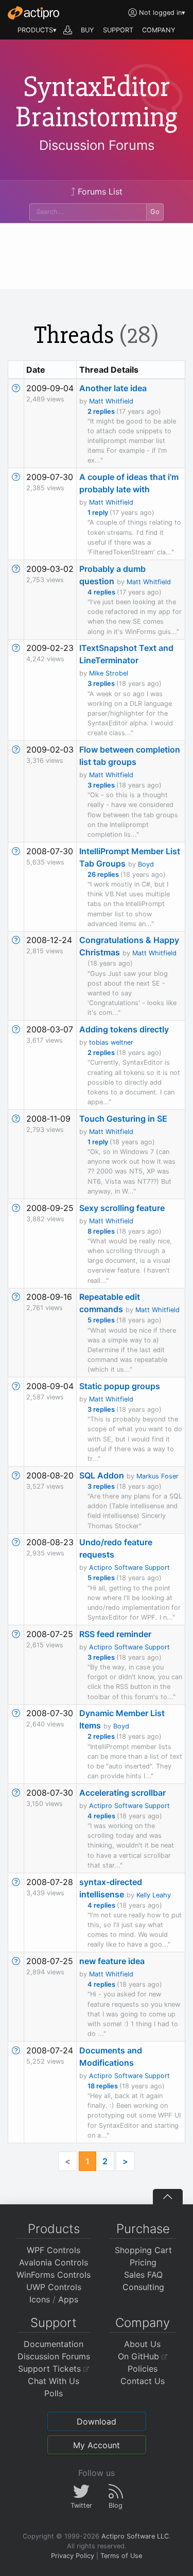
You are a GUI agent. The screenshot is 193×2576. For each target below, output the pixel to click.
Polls (54, 2393)
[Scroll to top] (168, 2197)
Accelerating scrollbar (122, 1793)
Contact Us (143, 2381)
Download (97, 2421)
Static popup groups (120, 1386)
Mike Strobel (109, 673)
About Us (142, 2344)
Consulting (143, 2287)
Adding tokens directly (124, 1029)
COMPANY (159, 30)
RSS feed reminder (115, 1634)
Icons (40, 2299)
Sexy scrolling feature (122, 1208)
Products (54, 2229)
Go (155, 212)
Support (54, 2323)
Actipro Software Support (129, 1568)
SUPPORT (118, 30)
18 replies (103, 2086)
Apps (68, 2299)
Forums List (99, 191)
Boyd (146, 864)
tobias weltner (111, 1042)
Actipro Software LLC (135, 2536)
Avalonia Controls (54, 2262)
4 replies (102, 592)
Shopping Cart (143, 2250)
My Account (97, 2445)
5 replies (102, 1320)
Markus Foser (157, 1476)
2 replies (102, 411)
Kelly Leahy (154, 1895)
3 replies (102, 684)
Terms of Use (121, 2556)
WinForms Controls (54, 2275)
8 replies (102, 1231)
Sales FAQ (143, 2275)
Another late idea (113, 388)
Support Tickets (51, 2369)
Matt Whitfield (111, 401)
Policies (143, 2369)
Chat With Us (54, 2381)
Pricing (143, 2262)
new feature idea (112, 1961)
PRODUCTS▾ (37, 30)
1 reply (99, 513)
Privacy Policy (73, 2556)
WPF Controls (54, 2250)
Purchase (143, 2229)
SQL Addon (102, 1475)
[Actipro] (33, 13)
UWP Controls (54, 2287)
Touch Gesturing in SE (123, 1119)
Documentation (54, 2344)
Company (143, 2323)
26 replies (104, 874)
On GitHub (140, 2356)
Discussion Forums (97, 145)
